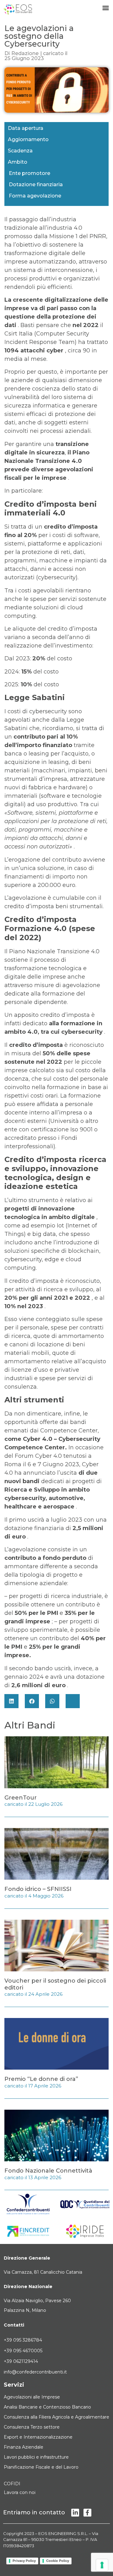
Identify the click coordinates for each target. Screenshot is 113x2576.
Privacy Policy (24, 2561)
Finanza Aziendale (24, 2447)
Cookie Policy (58, 2561)
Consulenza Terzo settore (32, 2427)
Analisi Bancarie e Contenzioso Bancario (47, 2407)
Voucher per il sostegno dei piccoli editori (55, 1984)
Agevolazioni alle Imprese (32, 2397)
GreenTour (21, 1798)
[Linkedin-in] (75, 2513)
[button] (11, 1701)
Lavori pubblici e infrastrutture (36, 2457)
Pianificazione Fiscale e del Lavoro (41, 2467)
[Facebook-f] (87, 2513)
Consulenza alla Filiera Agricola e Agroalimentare (56, 2417)
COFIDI (12, 2484)
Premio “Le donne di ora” (41, 2079)
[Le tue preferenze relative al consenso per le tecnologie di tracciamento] (102, 2565)
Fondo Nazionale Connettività (48, 2171)
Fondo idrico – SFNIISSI (38, 1889)
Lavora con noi (20, 2492)
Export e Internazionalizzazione (38, 2437)
